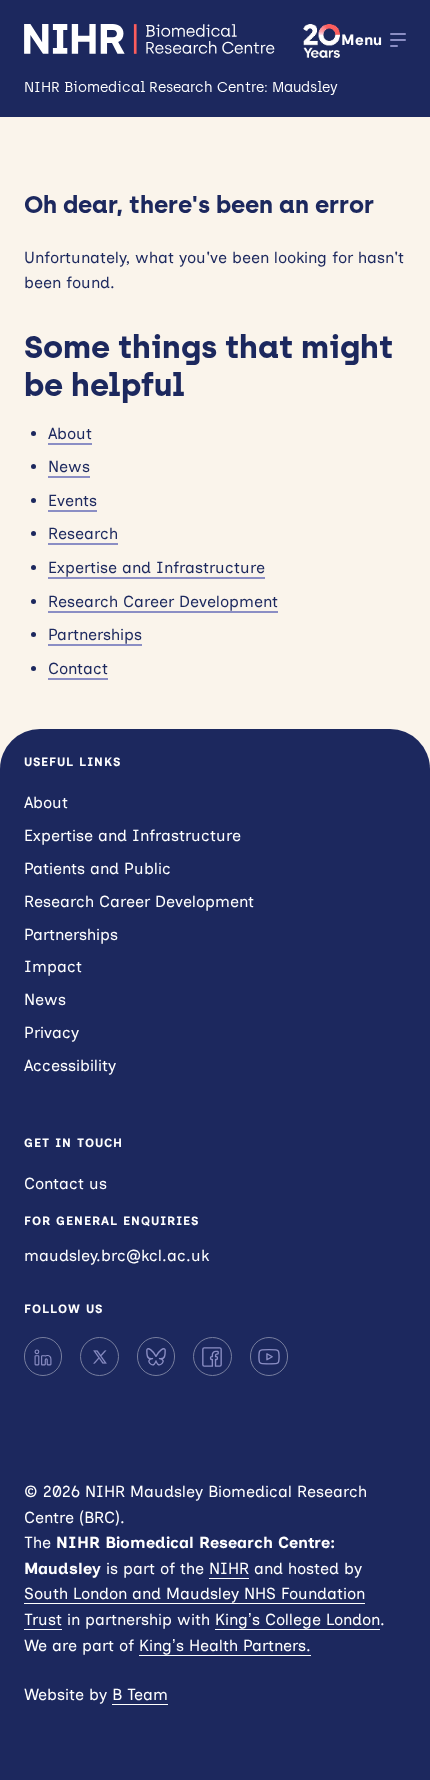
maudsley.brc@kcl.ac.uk (116, 1255)
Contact (78, 668)
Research (83, 533)
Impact (53, 966)
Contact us (65, 1183)
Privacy (51, 1032)
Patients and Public (97, 868)
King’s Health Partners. (225, 1645)
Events (72, 500)
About (70, 433)
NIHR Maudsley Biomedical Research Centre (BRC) (151, 39)
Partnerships (95, 634)
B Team (140, 1694)
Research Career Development (163, 601)
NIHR (229, 1568)
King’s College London (297, 1619)
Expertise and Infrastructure (156, 567)
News (69, 466)
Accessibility (70, 1065)
